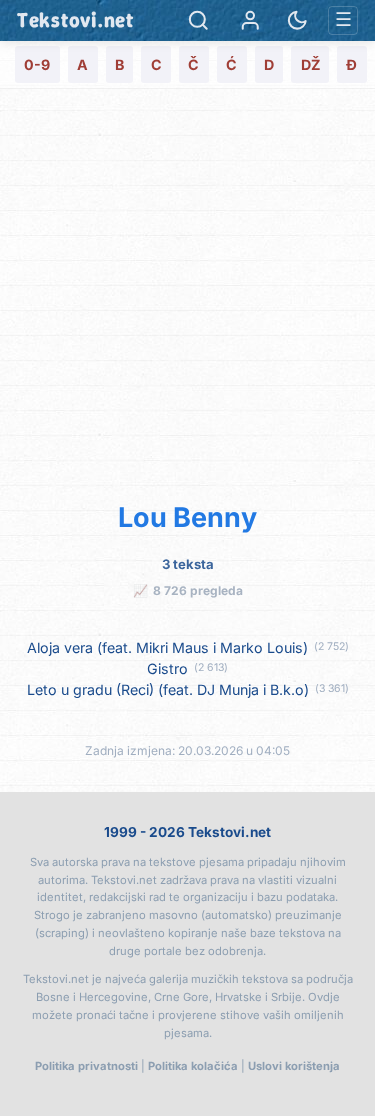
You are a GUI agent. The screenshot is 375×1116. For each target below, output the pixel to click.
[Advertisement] (187, 291)
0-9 (37, 64)
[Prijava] (250, 20)
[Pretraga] (198, 20)
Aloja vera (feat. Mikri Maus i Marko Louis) (167, 647)
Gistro (167, 668)
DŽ (310, 64)
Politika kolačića (193, 1066)
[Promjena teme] (297, 20)
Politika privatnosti (86, 1066)
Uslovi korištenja (294, 1066)
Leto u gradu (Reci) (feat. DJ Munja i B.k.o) (168, 689)
